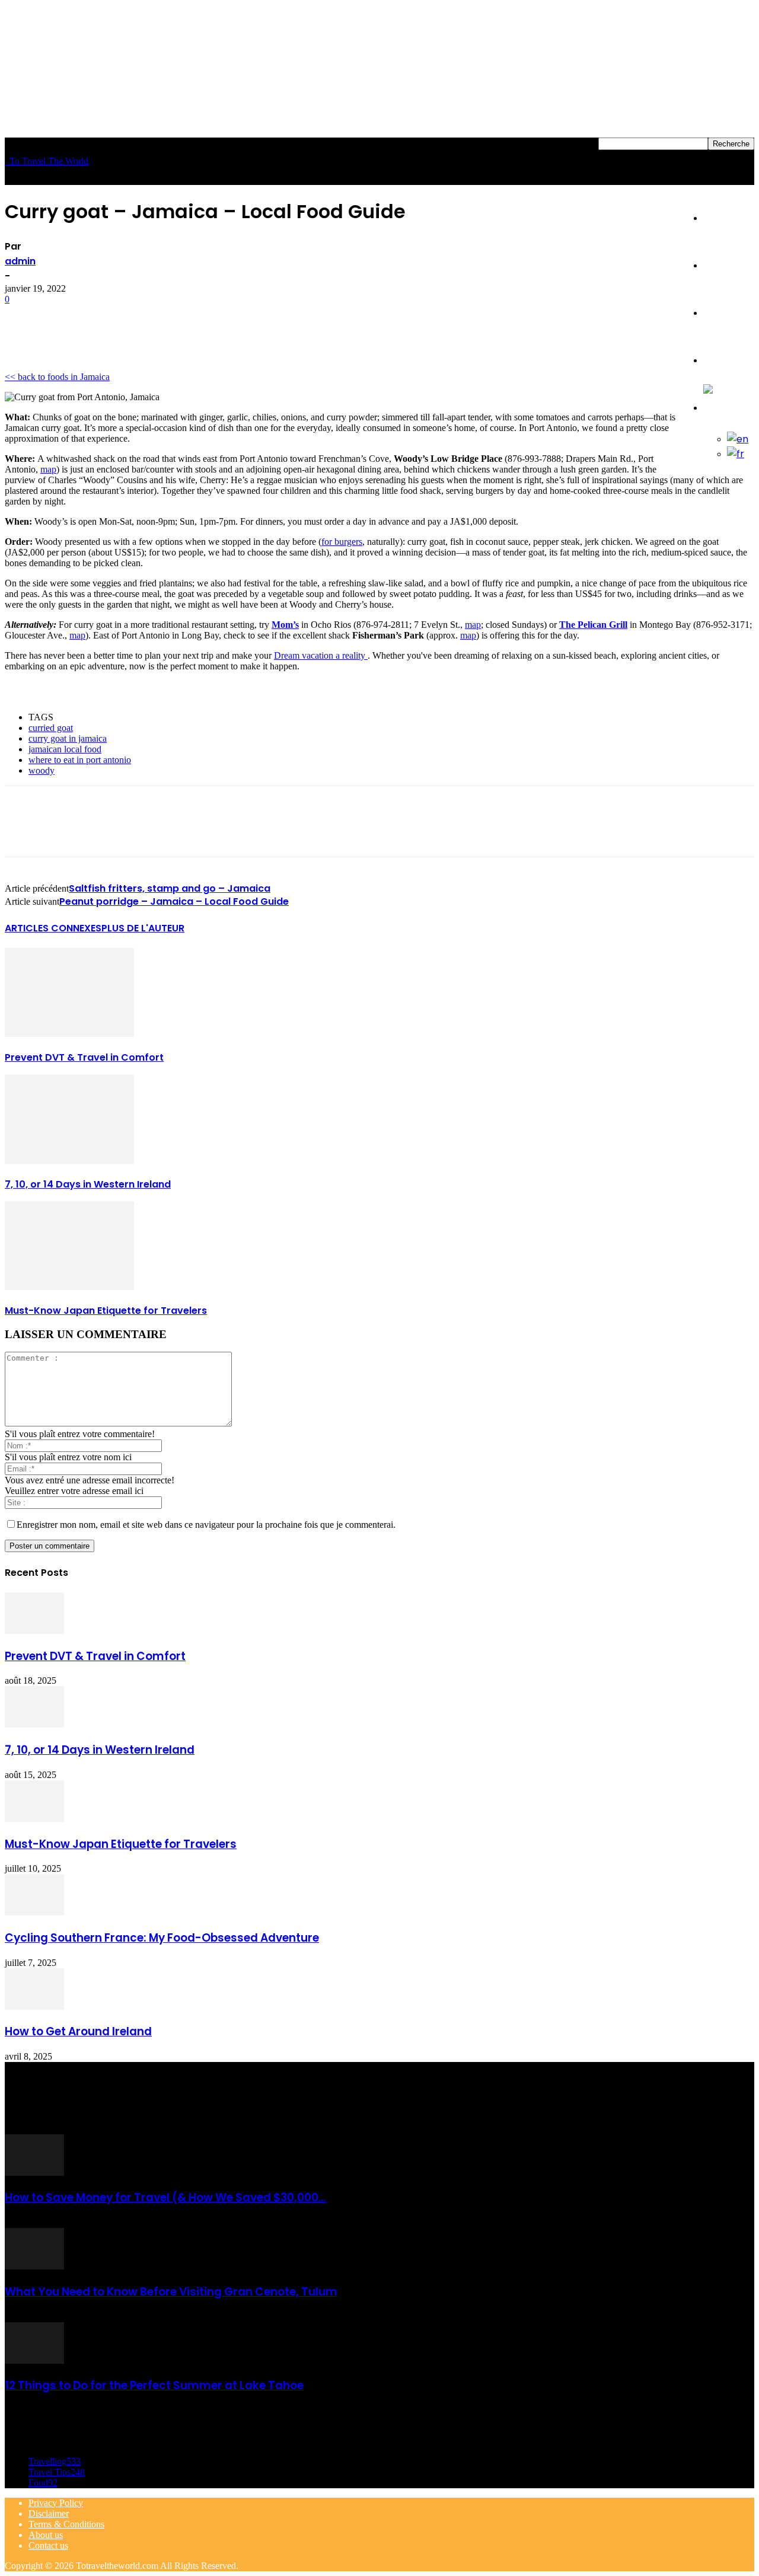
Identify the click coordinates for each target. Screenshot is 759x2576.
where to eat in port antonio (80, 760)
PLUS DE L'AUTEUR (143, 928)
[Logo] (6, 161)
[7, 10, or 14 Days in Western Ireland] (69, 1161)
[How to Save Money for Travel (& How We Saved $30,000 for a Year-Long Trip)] (34, 2173)
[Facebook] (24, 317)
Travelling (726, 360)
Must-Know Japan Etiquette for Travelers (106, 1311)
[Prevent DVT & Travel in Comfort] (69, 1034)
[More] (196, 317)
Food (715, 265)
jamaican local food (65, 749)
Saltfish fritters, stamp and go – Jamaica (170, 888)
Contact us (48, 2545)
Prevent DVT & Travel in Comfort (84, 1057)
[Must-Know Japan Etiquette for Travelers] (69, 1287)
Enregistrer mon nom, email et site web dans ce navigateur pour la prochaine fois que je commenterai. (206, 1525)
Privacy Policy (56, 2503)
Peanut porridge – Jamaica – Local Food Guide (174, 901)
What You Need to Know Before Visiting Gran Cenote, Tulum (171, 2292)
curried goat (51, 728)
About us (46, 2535)
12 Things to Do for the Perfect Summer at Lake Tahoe (154, 2385)
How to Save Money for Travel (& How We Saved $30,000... (165, 2197)
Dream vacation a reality (321, 655)
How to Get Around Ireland (78, 2031)
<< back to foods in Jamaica (57, 377)
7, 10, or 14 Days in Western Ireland (88, 1184)
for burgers (342, 542)
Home (717, 218)
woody (42, 770)
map (48, 469)
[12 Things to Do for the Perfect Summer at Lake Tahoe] (34, 2360)
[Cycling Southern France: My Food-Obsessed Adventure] (34, 1912)
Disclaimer (49, 2513)
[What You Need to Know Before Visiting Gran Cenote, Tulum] (34, 2266)
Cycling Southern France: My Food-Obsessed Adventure (162, 1938)
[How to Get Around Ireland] (34, 2007)
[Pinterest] (110, 317)
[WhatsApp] (152, 317)
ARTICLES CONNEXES (53, 928)
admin (20, 261)
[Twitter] (67, 317)
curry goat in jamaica (68, 738)
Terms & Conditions (66, 2524)
